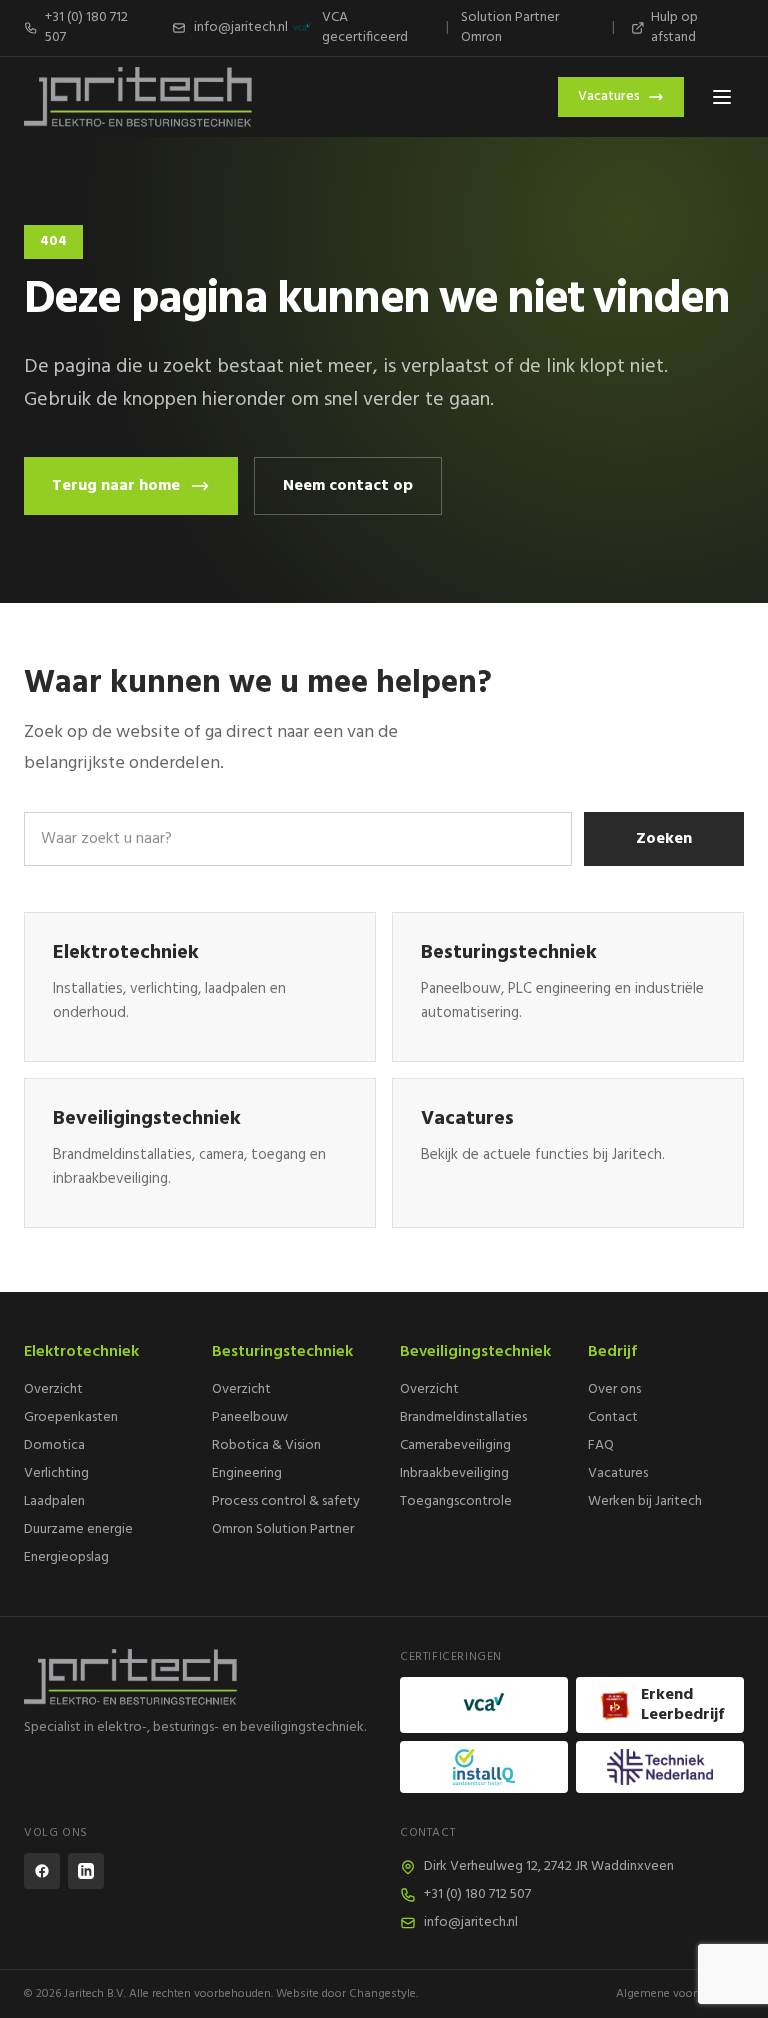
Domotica (54, 1445)
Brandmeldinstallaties (463, 1417)
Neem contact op (348, 486)
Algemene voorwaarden (680, 1994)
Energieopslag (66, 1557)
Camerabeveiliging (455, 1445)
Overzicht (53, 1389)
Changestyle (382, 1994)
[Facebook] (42, 1871)
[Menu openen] (722, 97)
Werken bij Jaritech (645, 1501)
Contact (613, 1417)
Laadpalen (54, 1501)
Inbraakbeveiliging (454, 1473)
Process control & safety (286, 1501)
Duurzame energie (78, 1529)
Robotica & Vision (266, 1445)
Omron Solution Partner (283, 1529)
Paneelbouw (250, 1417)
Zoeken (664, 839)
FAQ (601, 1445)
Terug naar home (116, 486)
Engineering (247, 1473)
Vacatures (609, 96)
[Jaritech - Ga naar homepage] (196, 1677)
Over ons (614, 1389)
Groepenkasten (71, 1417)
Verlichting (56, 1473)
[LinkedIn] (86, 1871)
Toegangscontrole (456, 1501)
